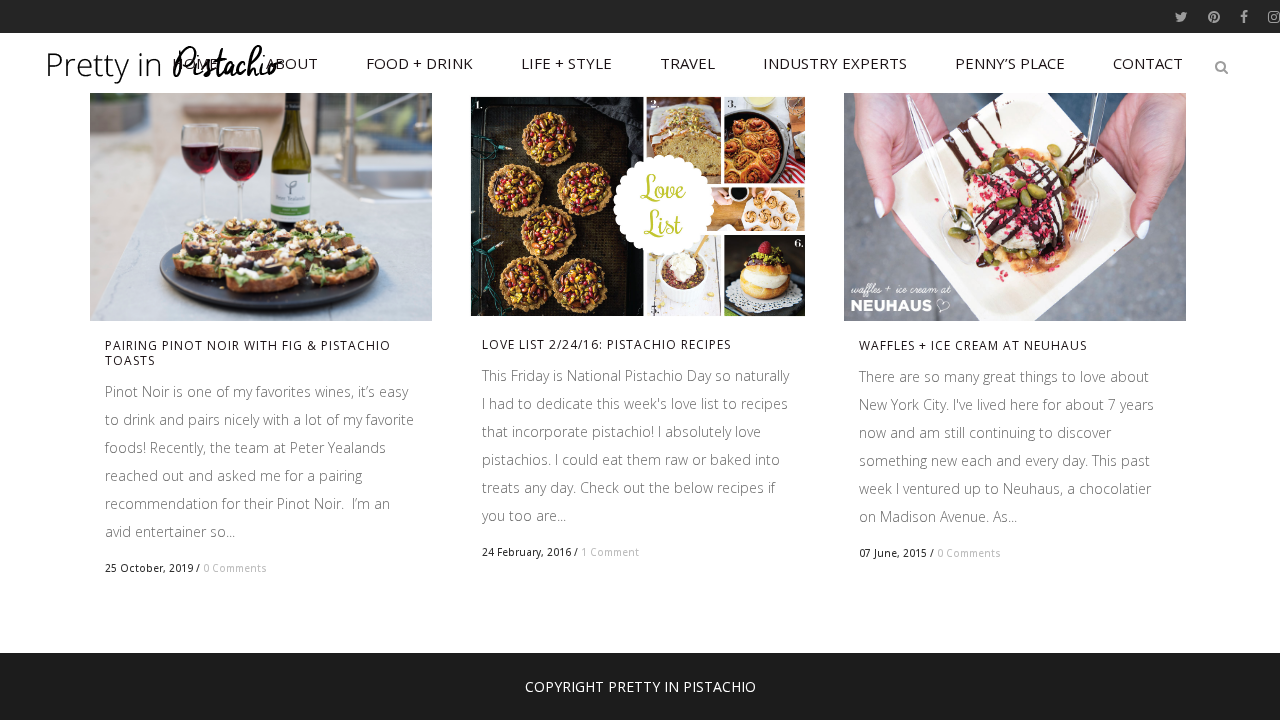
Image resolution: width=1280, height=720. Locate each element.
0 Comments (235, 568)
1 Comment (610, 552)
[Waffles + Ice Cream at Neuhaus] (1015, 207)
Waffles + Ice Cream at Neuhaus (973, 345)
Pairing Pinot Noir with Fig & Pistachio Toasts (248, 353)
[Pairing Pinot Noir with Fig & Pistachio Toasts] (261, 207)
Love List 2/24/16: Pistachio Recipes (606, 344)
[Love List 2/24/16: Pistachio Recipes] (638, 206)
